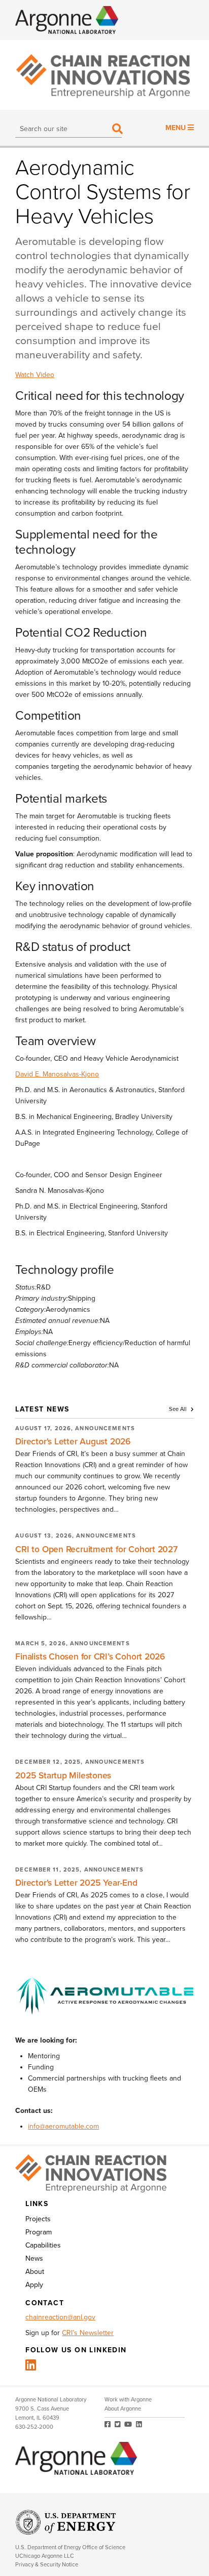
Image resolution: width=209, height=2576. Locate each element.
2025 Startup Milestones (63, 1776)
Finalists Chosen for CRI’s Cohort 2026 (90, 1657)
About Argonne (123, 2409)
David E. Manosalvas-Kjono (57, 1074)
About (35, 2272)
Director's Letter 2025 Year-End (76, 1883)
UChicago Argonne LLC (45, 2556)
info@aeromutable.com (63, 2126)
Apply (34, 2285)
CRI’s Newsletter (88, 2333)
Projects (38, 2219)
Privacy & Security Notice (47, 2565)
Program (39, 2232)
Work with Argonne (128, 2400)
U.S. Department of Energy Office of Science (70, 2547)
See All (179, 1409)
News (34, 2258)
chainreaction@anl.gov (60, 2317)
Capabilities (43, 2245)
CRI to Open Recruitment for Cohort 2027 (96, 1549)
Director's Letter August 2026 (73, 1442)
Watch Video (35, 375)
